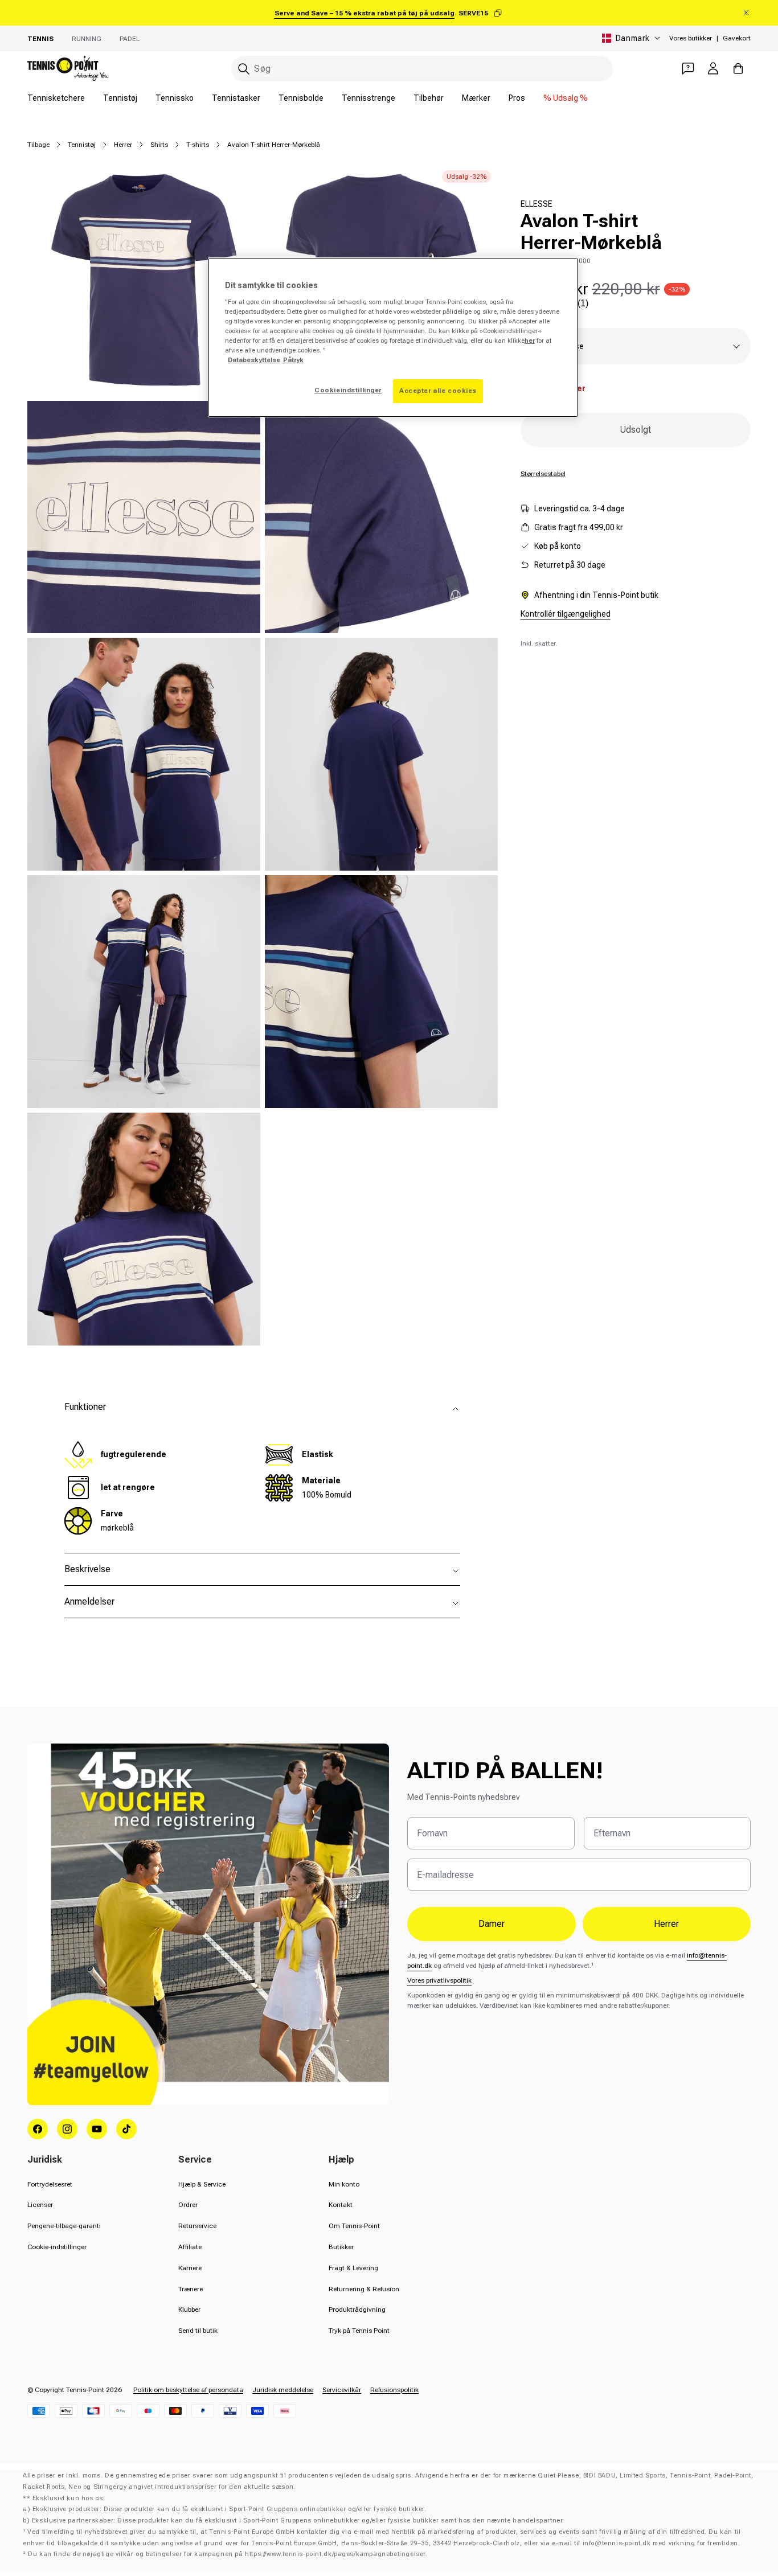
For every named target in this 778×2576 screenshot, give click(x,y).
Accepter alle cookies (438, 391)
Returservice (197, 2226)
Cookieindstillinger (348, 390)
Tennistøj (120, 98)
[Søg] (244, 69)
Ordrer (188, 2205)
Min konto (344, 2184)
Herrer (123, 145)
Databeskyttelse (254, 360)
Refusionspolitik (394, 2390)
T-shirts (198, 145)
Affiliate (190, 2247)
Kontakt (341, 2205)
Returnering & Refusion (364, 2289)
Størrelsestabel (543, 474)
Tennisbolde (301, 98)
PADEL (130, 39)
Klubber (189, 2310)
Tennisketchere (56, 98)
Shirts (159, 145)
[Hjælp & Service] (688, 68)
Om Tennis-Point (354, 2226)
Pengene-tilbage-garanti (64, 2226)
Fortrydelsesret (50, 2184)
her (530, 341)
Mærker (476, 98)
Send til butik (198, 2331)
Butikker (341, 2247)
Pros (517, 98)
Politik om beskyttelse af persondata (188, 2390)
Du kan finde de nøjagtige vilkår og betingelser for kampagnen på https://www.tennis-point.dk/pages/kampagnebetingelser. (228, 2554)
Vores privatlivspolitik (439, 1980)
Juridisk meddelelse (283, 2390)
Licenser (40, 2205)
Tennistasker (236, 98)
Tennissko (175, 98)
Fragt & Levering (353, 2268)
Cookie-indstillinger (57, 2247)
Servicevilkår (342, 2390)
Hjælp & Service (202, 2184)
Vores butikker (691, 38)
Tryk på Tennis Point (359, 2331)
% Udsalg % (566, 98)
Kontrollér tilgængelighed (566, 614)
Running (87, 39)
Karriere (190, 2268)
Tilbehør (429, 98)
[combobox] (422, 69)
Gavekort (737, 38)
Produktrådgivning (357, 2310)
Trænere (191, 2289)
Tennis (40, 39)
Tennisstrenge (368, 98)
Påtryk (293, 360)
